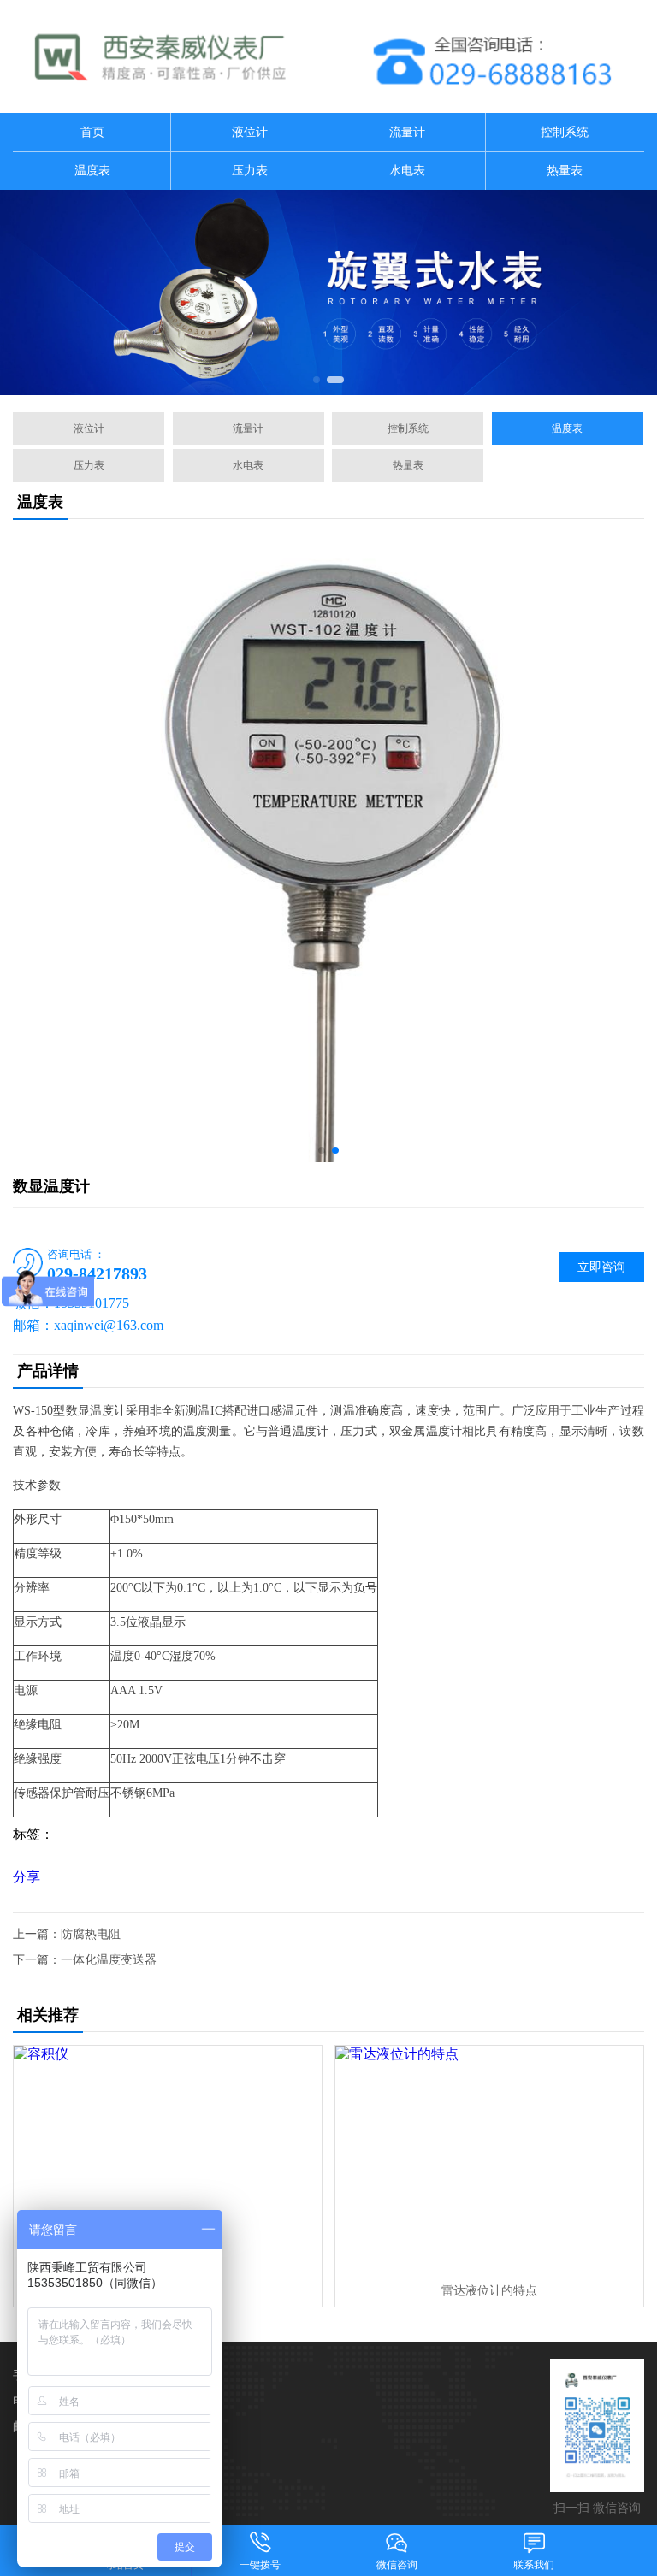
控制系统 (565, 132)
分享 (27, 1877)
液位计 (250, 132)
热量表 (565, 171)
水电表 (407, 171)
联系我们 (534, 2565)
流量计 (407, 132)
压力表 (250, 171)
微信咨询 (397, 2565)
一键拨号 (260, 2565)
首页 (92, 132)
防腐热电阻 (91, 1934)
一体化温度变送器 (109, 1960)
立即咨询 (601, 1267)
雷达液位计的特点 (489, 2291)
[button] (317, 380)
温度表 (92, 171)
